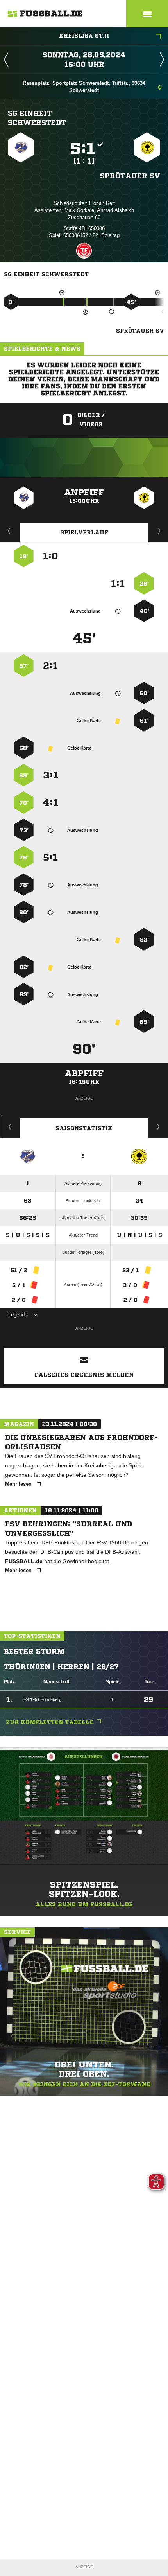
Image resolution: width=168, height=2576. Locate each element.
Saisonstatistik (84, 1128)
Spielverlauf (84, 532)
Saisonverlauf (158, 1126)
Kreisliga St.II (84, 36)
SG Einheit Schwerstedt (37, 118)
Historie (10, 1126)
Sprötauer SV (130, 176)
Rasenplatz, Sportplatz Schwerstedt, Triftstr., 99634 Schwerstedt (84, 87)
